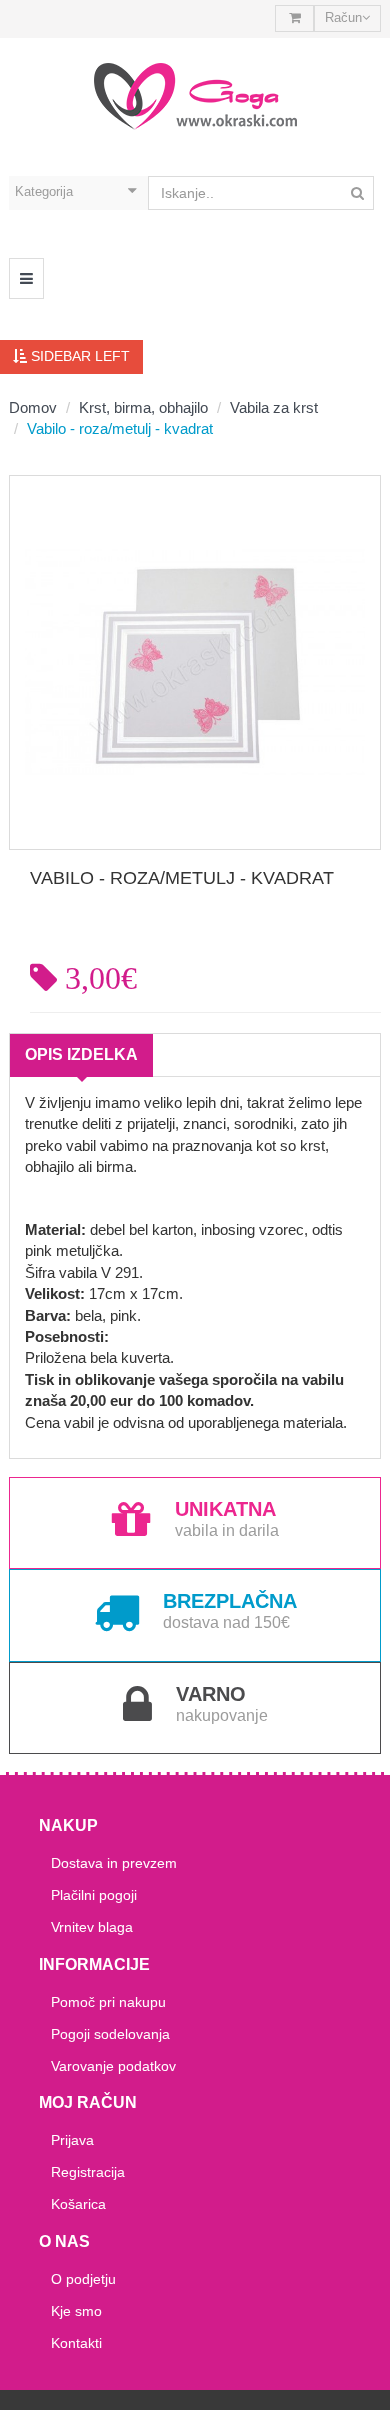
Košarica (78, 2204)
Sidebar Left (78, 356)
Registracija (88, 2172)
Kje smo (76, 2311)
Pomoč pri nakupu (108, 2002)
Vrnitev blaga (92, 1927)
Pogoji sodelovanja (110, 2034)
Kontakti (76, 2343)
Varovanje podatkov (113, 2066)
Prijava (72, 2140)
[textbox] (261, 193)
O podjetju (83, 2279)
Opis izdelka (81, 1054)
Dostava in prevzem (114, 1863)
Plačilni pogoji (94, 1895)
